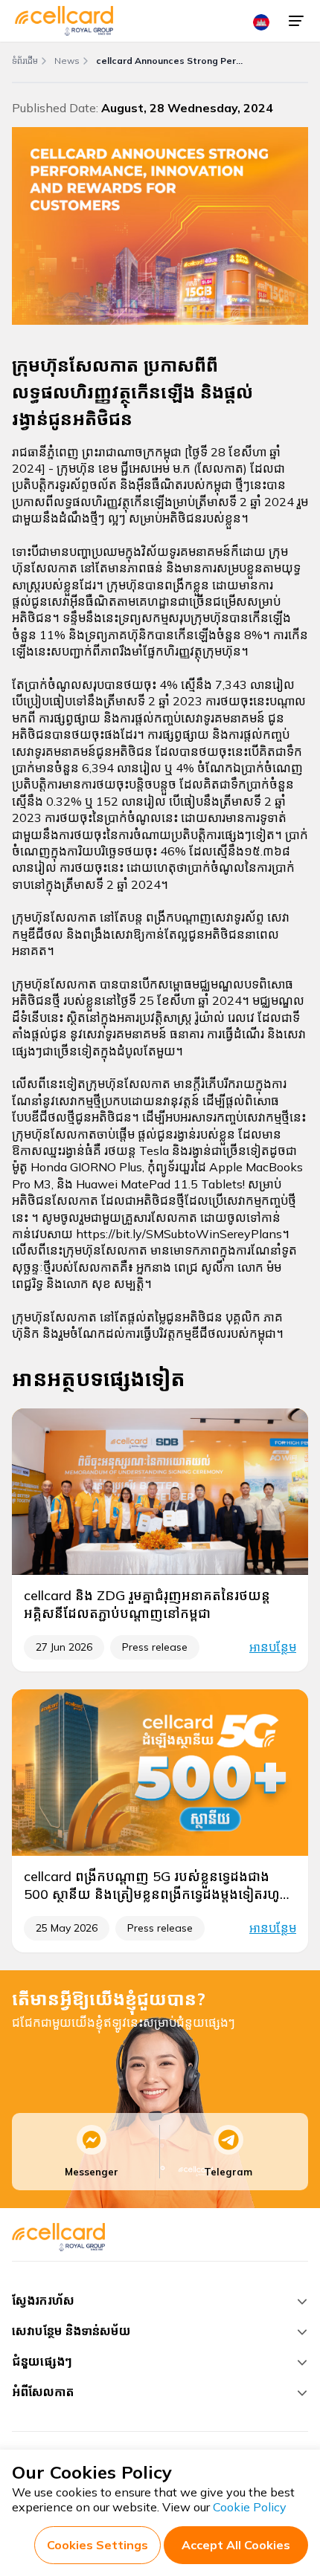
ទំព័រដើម (25, 61)
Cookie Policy (250, 2507)
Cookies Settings (97, 2545)
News (67, 61)
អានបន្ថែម (273, 1647)
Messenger (92, 2172)
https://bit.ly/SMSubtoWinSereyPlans (179, 1234)
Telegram (228, 2172)
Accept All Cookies (236, 2545)
